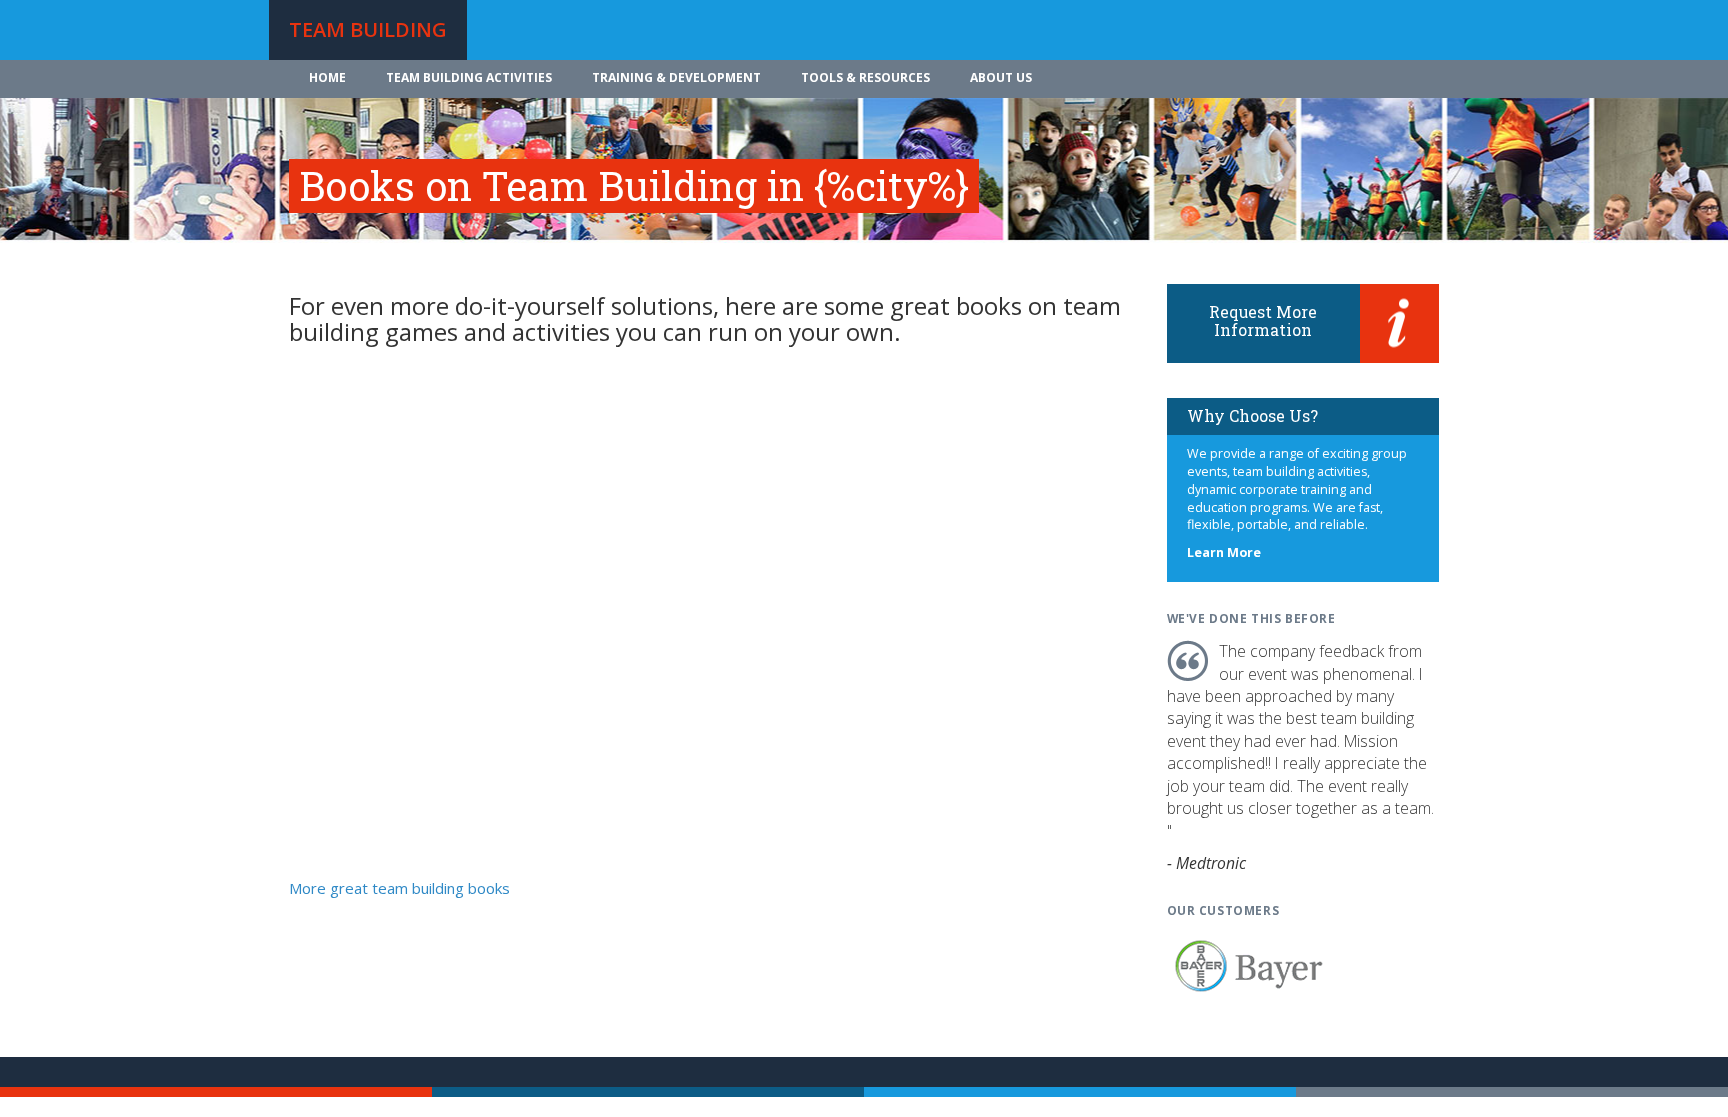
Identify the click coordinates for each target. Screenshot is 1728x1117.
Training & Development (676, 77)
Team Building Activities (469, 77)
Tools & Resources (865, 77)
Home (327, 77)
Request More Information (1263, 320)
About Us (1001, 77)
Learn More (1224, 552)
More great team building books (399, 888)
